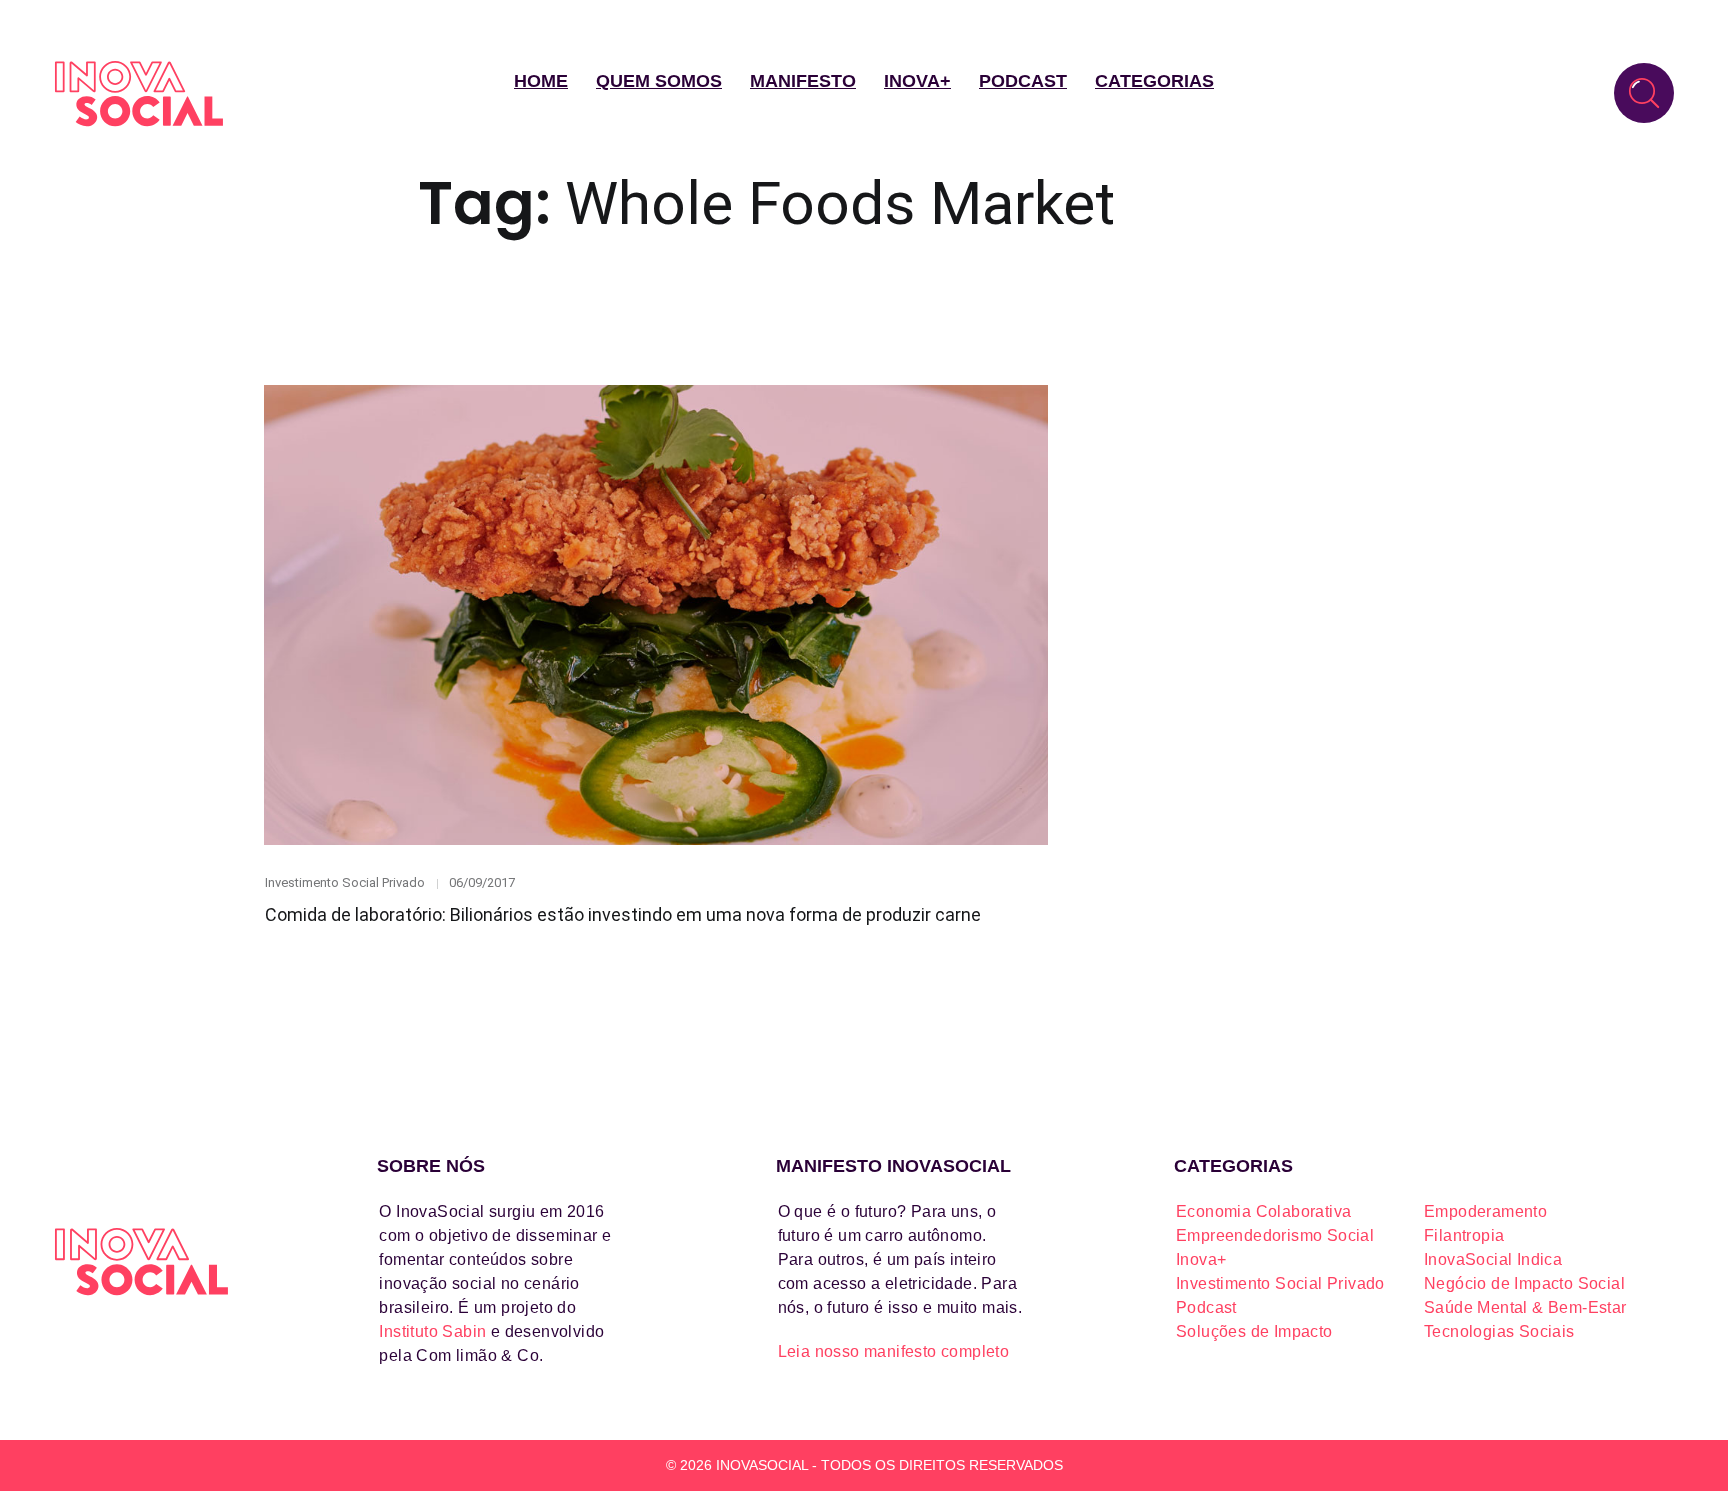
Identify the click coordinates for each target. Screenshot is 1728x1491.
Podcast (1023, 81)
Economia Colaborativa (1263, 1211)
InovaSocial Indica (1493, 1259)
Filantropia (1464, 1235)
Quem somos (659, 81)
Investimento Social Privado (345, 882)
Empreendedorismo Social (1275, 1235)
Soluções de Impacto (1254, 1331)
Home (541, 81)
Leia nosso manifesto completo (894, 1351)
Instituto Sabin (432, 1331)
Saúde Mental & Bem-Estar (1525, 1307)
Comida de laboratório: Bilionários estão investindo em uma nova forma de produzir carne (623, 914)
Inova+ (917, 81)
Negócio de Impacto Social (1524, 1283)
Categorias (1154, 81)
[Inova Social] (139, 93)
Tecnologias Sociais (1499, 1331)
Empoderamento (1485, 1211)
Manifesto (803, 81)
